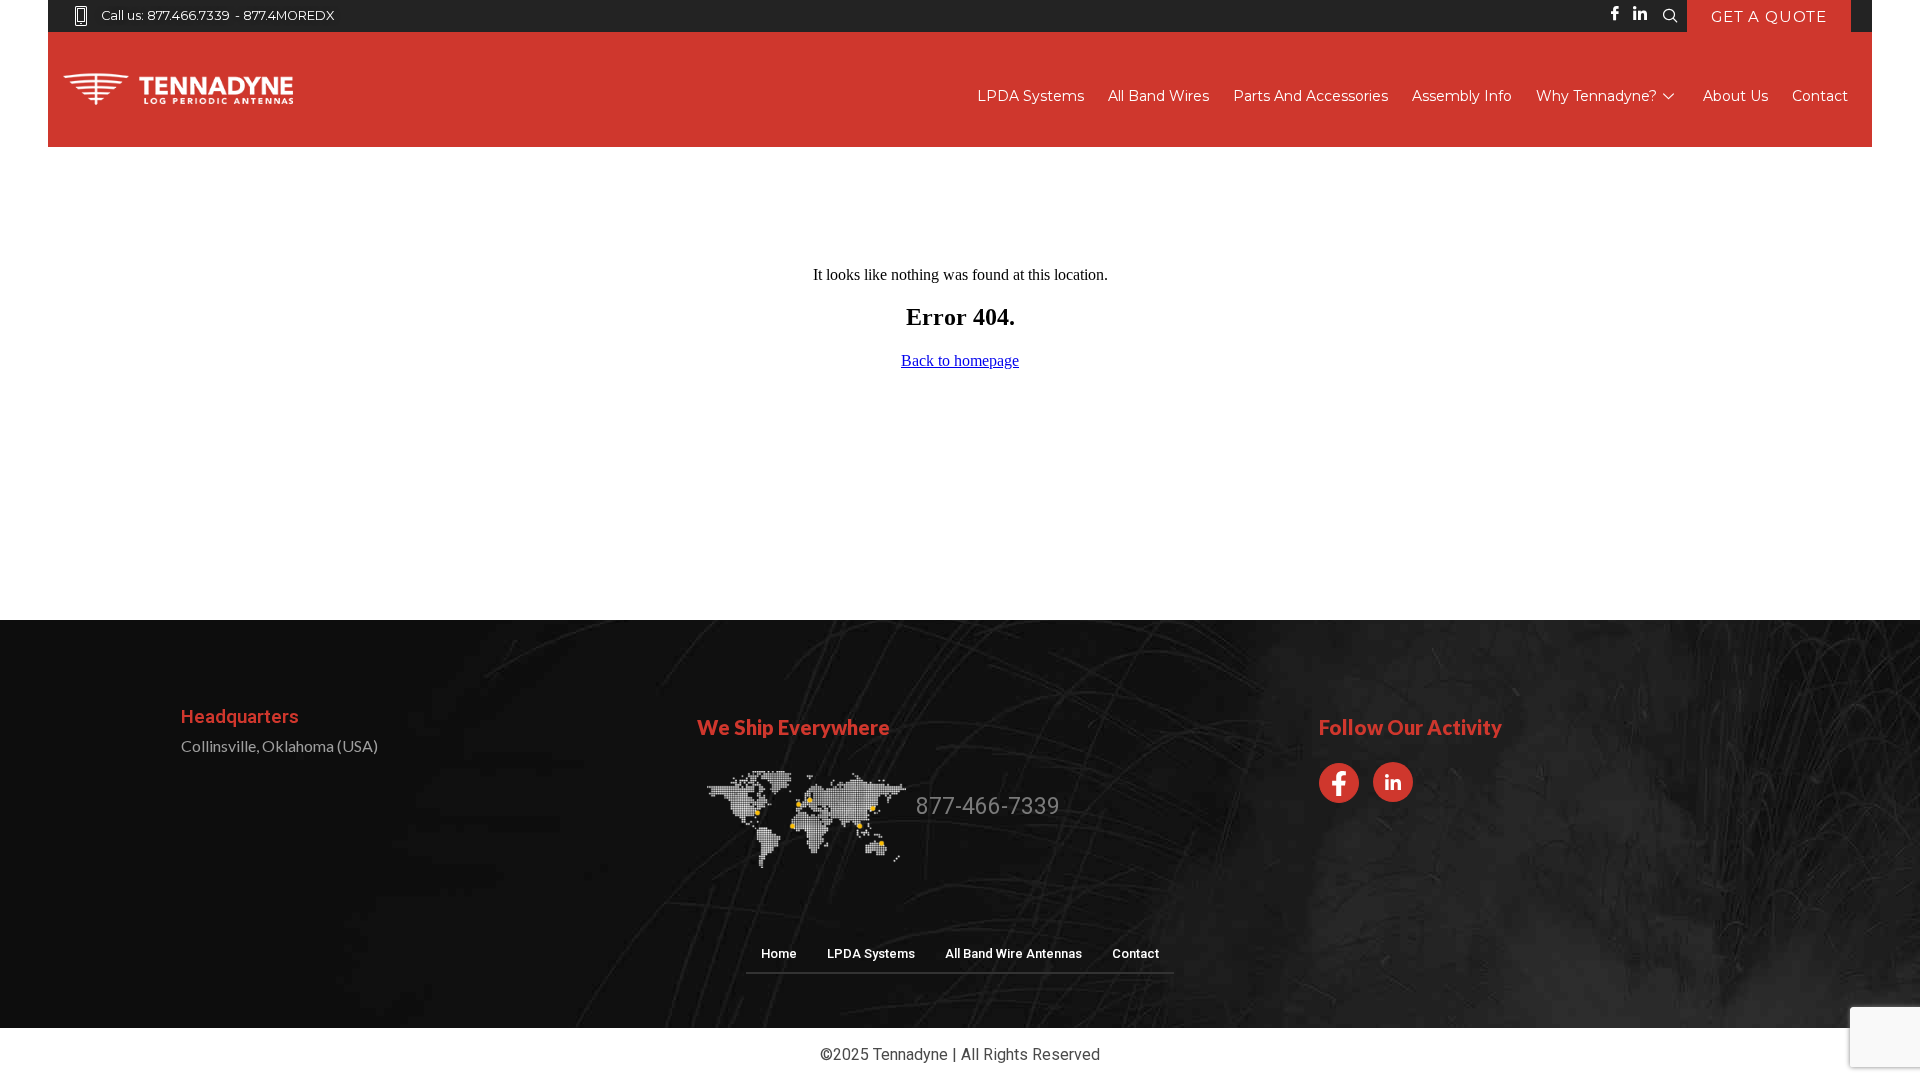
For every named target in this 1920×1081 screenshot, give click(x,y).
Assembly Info (1462, 96)
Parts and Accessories (1310, 96)
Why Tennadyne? (1596, 96)
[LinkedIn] (1393, 782)
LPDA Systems (1030, 96)
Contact (1820, 96)
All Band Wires (1158, 96)
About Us (1735, 96)
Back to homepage (960, 360)
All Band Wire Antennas (1013, 953)
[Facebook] (1339, 783)
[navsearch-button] (1670, 16)
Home (779, 953)
